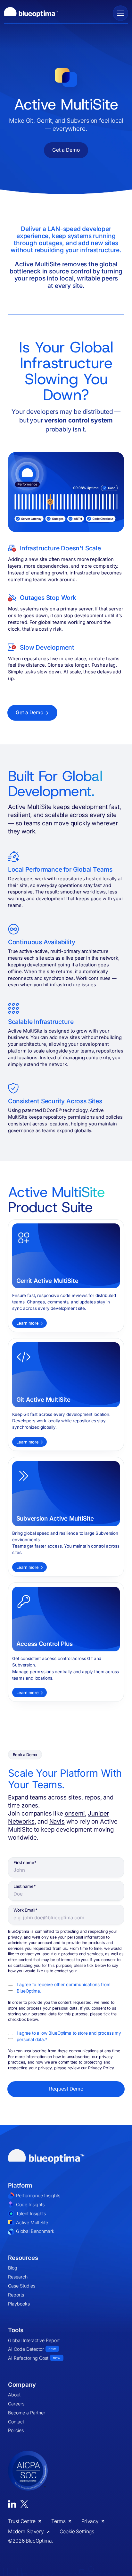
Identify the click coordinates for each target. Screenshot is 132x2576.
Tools (16, 2330)
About (14, 2395)
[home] (31, 13)
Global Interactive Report (34, 2340)
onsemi (75, 1813)
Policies (16, 2430)
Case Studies (22, 2286)
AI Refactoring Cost (34, 2358)
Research (18, 2277)
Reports (16, 2295)
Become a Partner (27, 2413)
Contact (16, 2422)
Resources (23, 2258)
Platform (20, 2185)
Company (22, 2385)
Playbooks (19, 2304)
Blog (13, 2268)
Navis (57, 1821)
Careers (16, 2404)
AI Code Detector (32, 2349)
